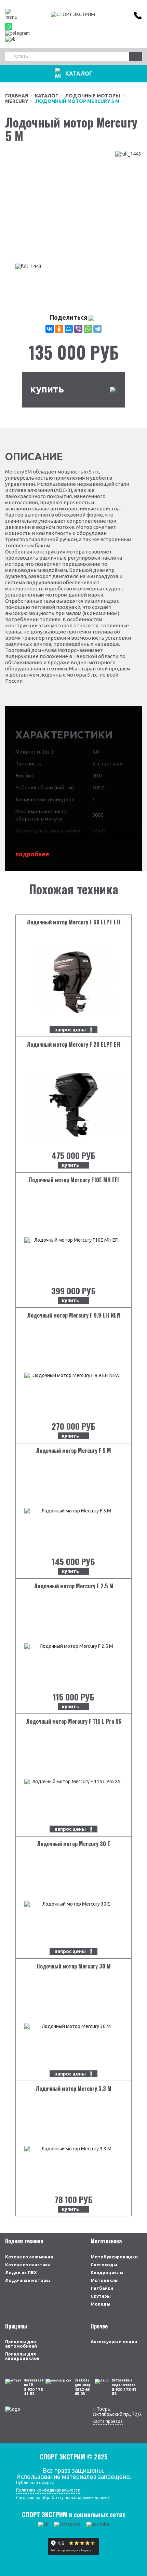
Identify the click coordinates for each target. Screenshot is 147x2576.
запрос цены (70, 1030)
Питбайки (102, 2288)
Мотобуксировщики (114, 2257)
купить (47, 389)
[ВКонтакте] (50, 329)
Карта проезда (108, 2421)
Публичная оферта (35, 2482)
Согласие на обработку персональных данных (63, 2498)
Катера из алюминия (29, 2257)
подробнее (32, 854)
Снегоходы (104, 2265)
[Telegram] (97, 329)
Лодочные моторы (92, 96)
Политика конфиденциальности (48, 2490)
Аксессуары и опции (114, 2341)
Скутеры (101, 2296)
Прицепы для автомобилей (21, 2344)
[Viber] (78, 329)
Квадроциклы (107, 2272)
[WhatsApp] (88, 329)
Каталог (46, 96)
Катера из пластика (28, 2265)
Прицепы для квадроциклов (22, 2356)
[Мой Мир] (69, 329)
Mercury (17, 101)
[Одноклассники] (59, 329)
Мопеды (101, 2304)
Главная (17, 96)
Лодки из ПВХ (21, 2272)
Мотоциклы (105, 2280)
